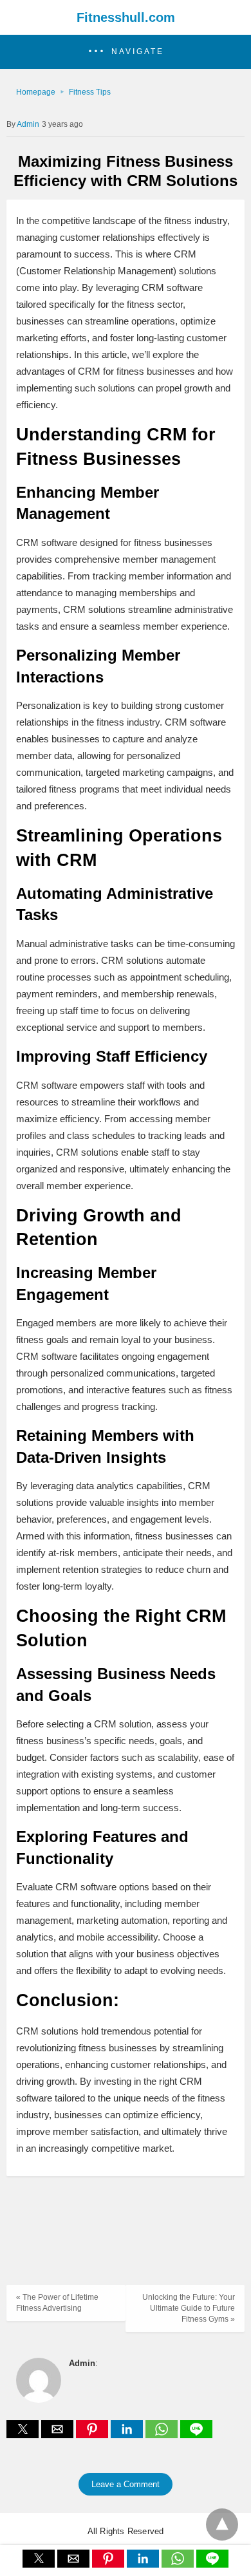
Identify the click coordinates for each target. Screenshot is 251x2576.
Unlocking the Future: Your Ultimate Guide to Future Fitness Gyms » (189, 2308)
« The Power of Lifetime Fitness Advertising (57, 2303)
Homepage (36, 92)
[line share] (196, 2435)
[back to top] (222, 2524)
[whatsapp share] (163, 2435)
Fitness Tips (90, 92)
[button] (126, 52)
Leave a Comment (126, 2484)
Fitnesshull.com (126, 17)
